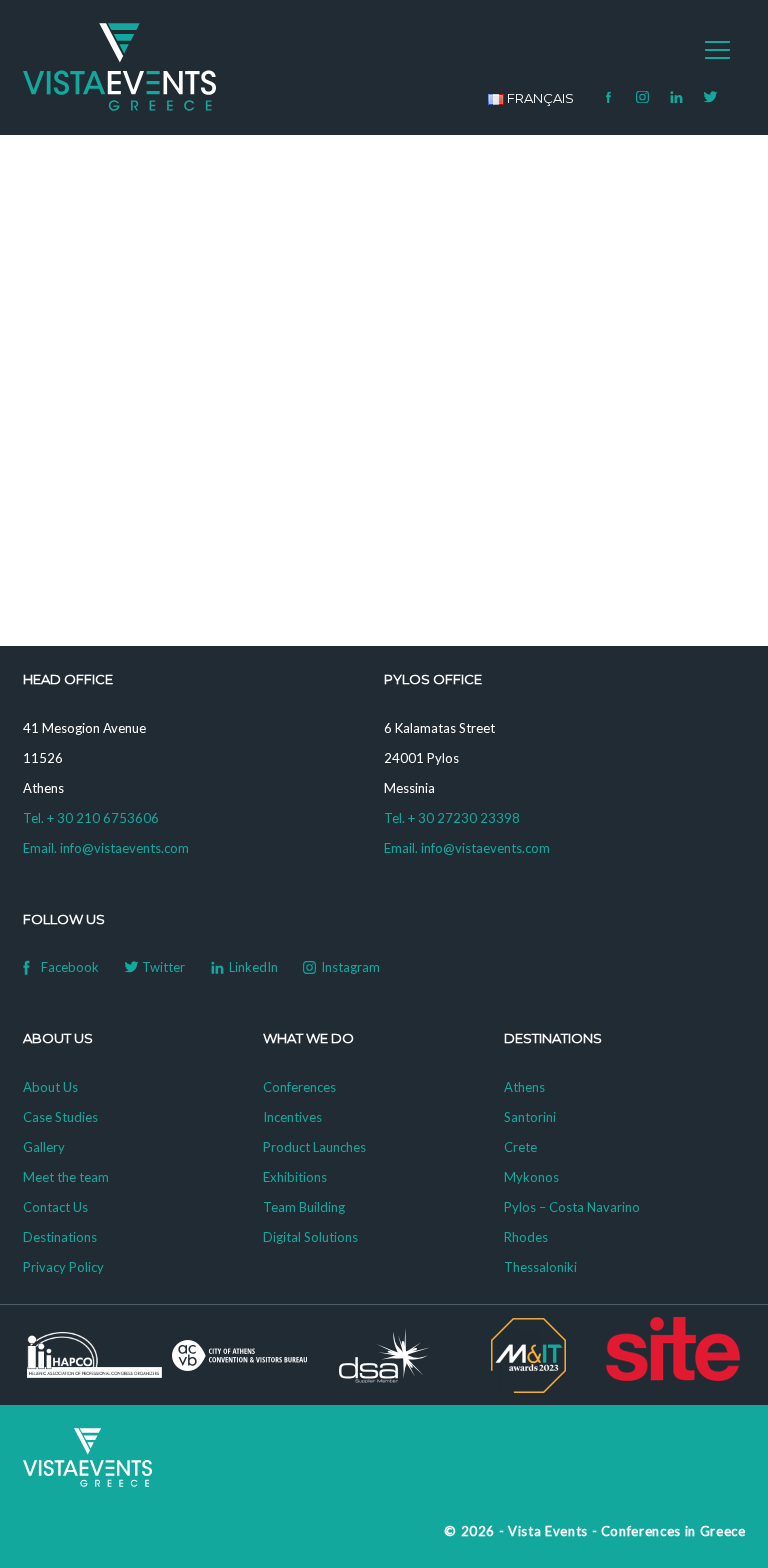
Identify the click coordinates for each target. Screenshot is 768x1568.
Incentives (292, 1117)
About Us (50, 1087)
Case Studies (60, 1117)
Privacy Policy (63, 1267)
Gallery (44, 1147)
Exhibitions (295, 1177)
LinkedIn (677, 97)
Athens (524, 1087)
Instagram (643, 97)
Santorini (530, 1117)
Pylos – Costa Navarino (572, 1207)
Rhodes (526, 1237)
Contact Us (55, 1207)
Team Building (304, 1207)
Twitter (711, 97)
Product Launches (314, 1147)
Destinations (60, 1237)
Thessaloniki (540, 1267)
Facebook (609, 97)
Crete (520, 1147)
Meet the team (66, 1177)
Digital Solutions (310, 1237)
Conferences (299, 1087)
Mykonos (531, 1177)
